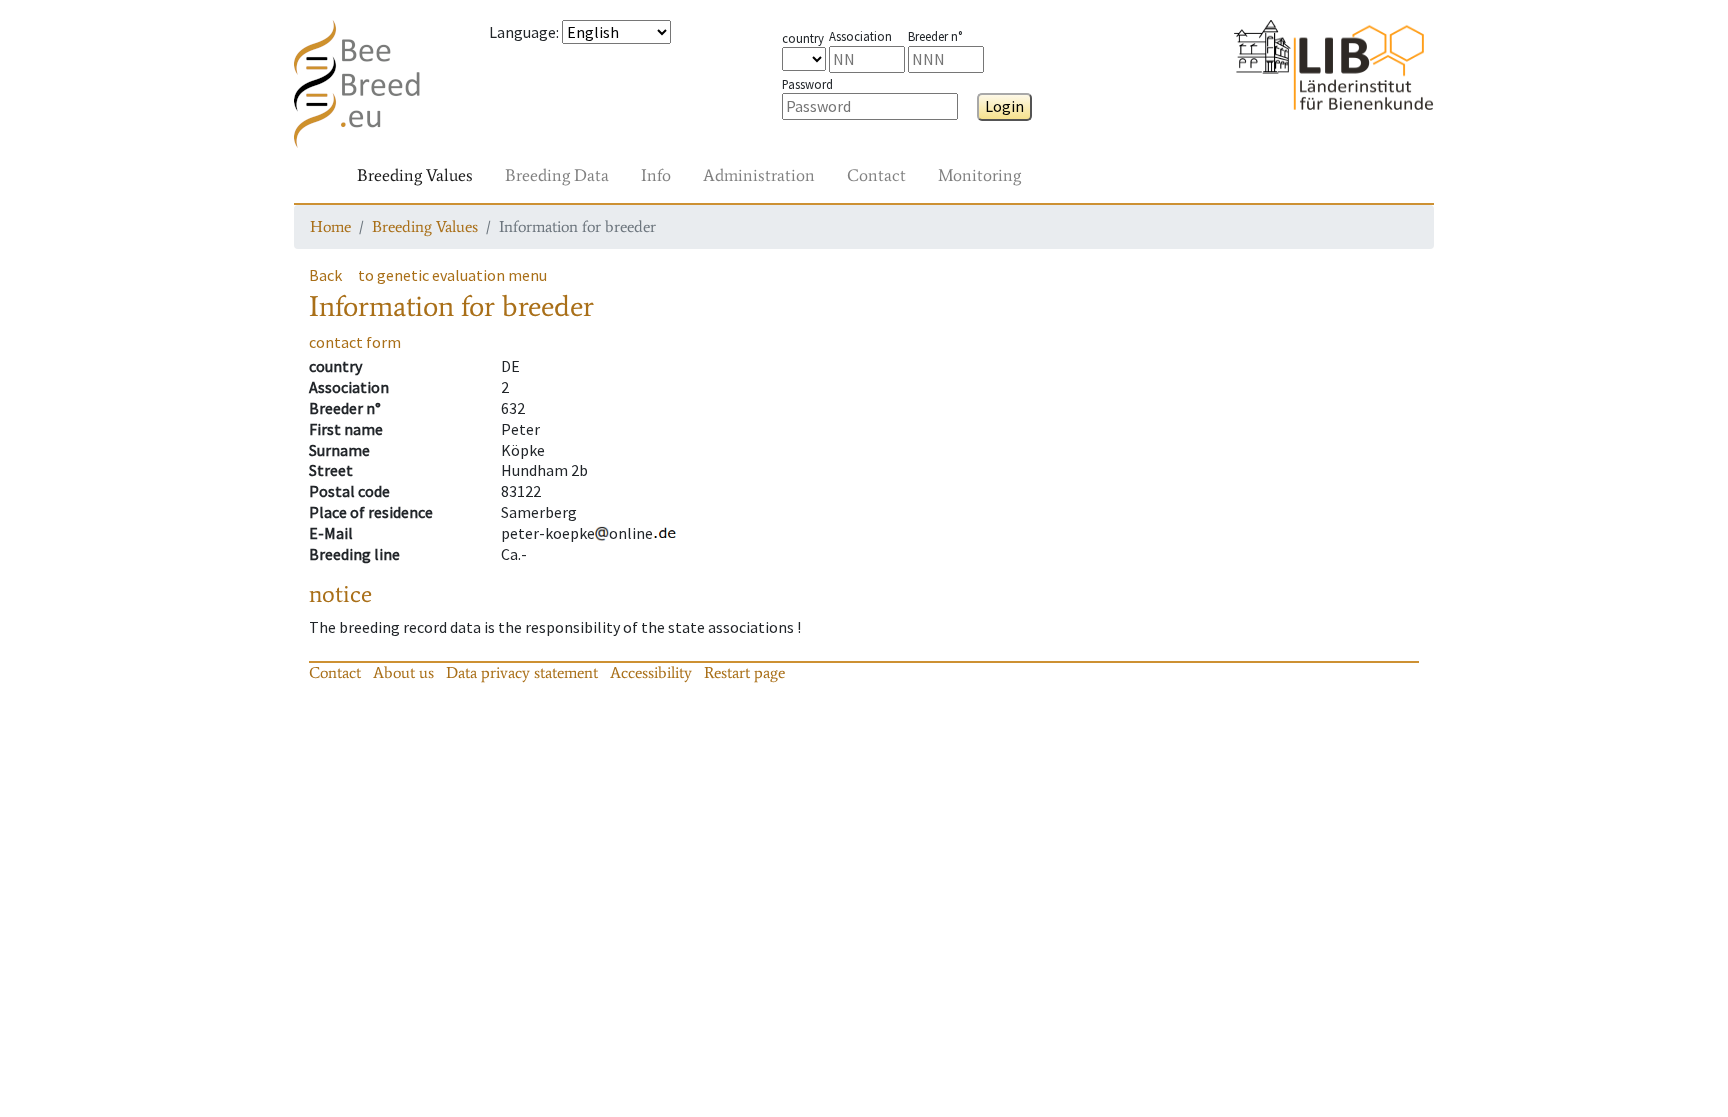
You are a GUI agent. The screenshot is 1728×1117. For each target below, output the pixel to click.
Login (1004, 106)
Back (325, 275)
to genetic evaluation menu (452, 275)
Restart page (744, 672)
